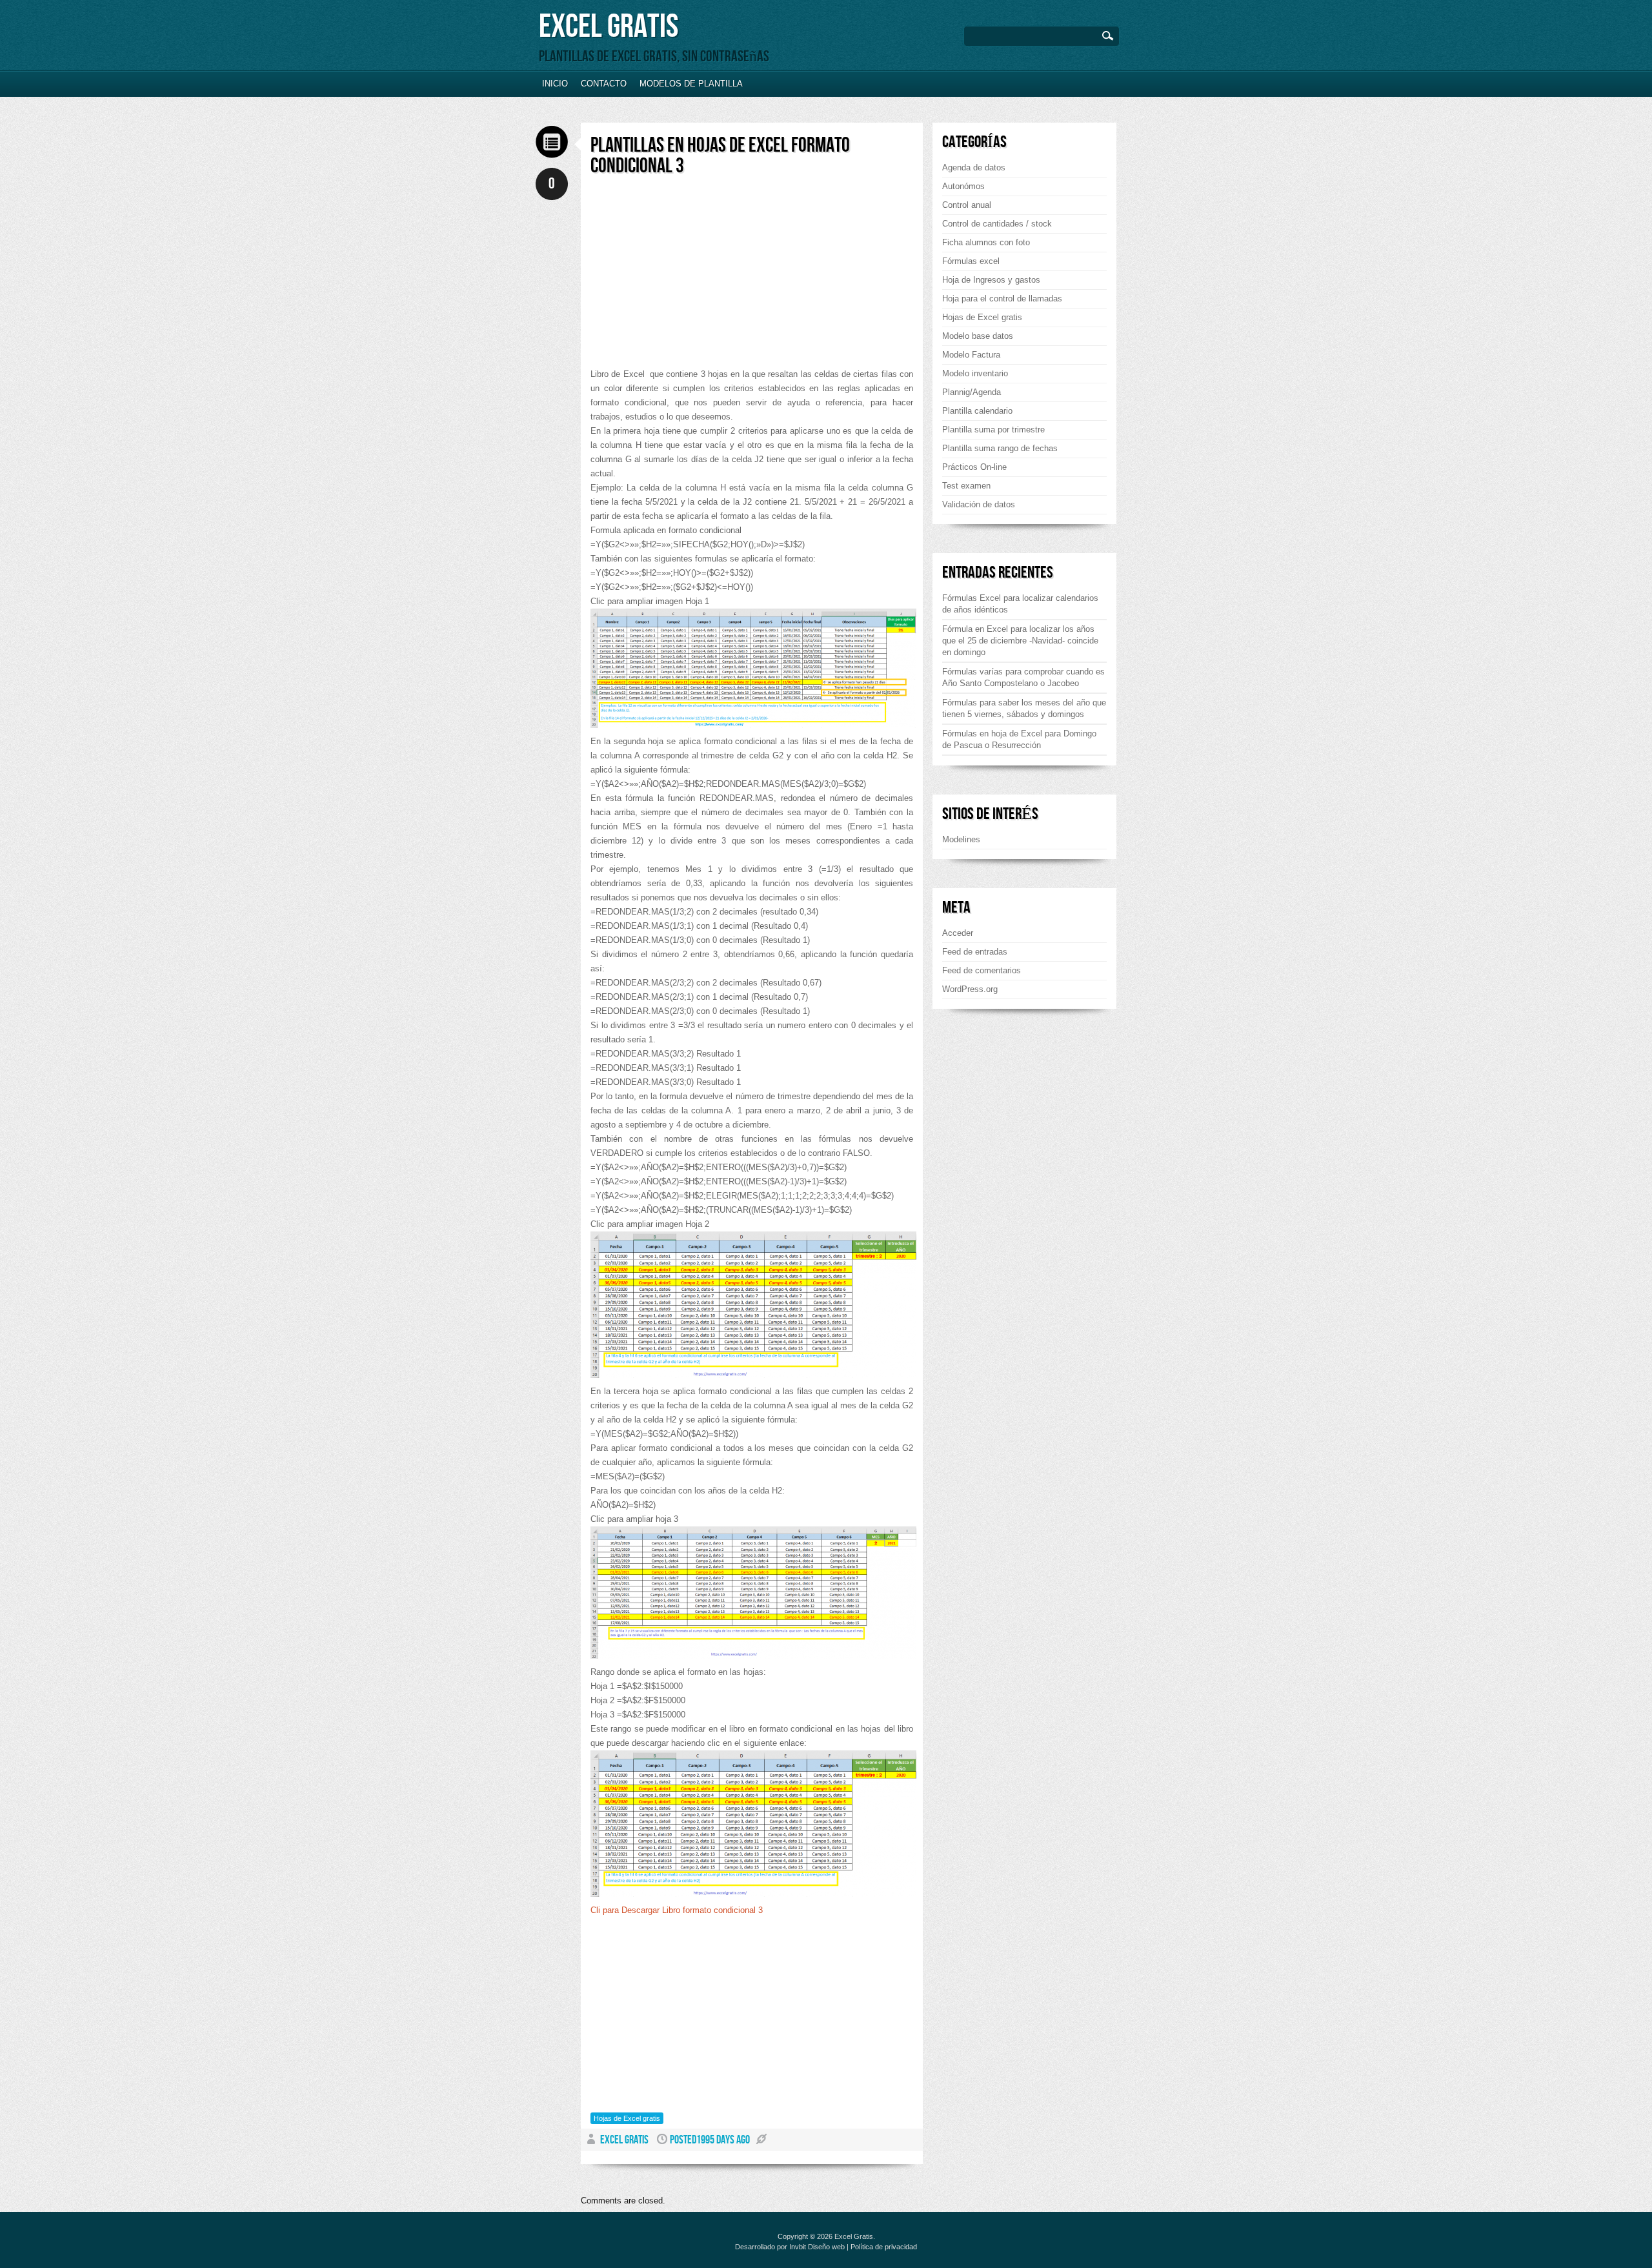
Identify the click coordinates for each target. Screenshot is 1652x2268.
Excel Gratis (609, 27)
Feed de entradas (975, 952)
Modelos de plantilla (691, 84)
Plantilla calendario (977, 411)
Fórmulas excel (971, 261)
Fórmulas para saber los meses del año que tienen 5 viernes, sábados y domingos (1024, 708)
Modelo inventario (975, 373)
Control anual (967, 205)
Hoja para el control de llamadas (1002, 299)
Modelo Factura (971, 355)
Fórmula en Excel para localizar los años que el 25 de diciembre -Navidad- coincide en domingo (1020, 641)
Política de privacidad (884, 2247)
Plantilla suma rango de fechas (1000, 448)
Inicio (555, 84)
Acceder (958, 933)
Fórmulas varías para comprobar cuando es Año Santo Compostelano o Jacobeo (1023, 677)
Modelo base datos (978, 336)
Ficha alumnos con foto (986, 242)
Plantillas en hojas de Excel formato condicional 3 (720, 156)
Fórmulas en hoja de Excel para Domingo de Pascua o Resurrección (1019, 739)
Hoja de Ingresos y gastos (991, 280)
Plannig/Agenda (972, 392)
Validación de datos (979, 504)
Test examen (966, 486)
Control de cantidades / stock (997, 224)
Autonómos (963, 186)
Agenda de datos (974, 167)
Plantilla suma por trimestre (993, 430)
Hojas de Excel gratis (627, 2118)
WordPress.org (970, 989)
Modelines (961, 839)
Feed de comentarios (982, 970)
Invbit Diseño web (817, 2247)
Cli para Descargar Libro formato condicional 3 (677, 1910)
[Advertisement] (699, 277)
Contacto (604, 84)
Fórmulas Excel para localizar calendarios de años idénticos (1020, 604)
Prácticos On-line (974, 467)
